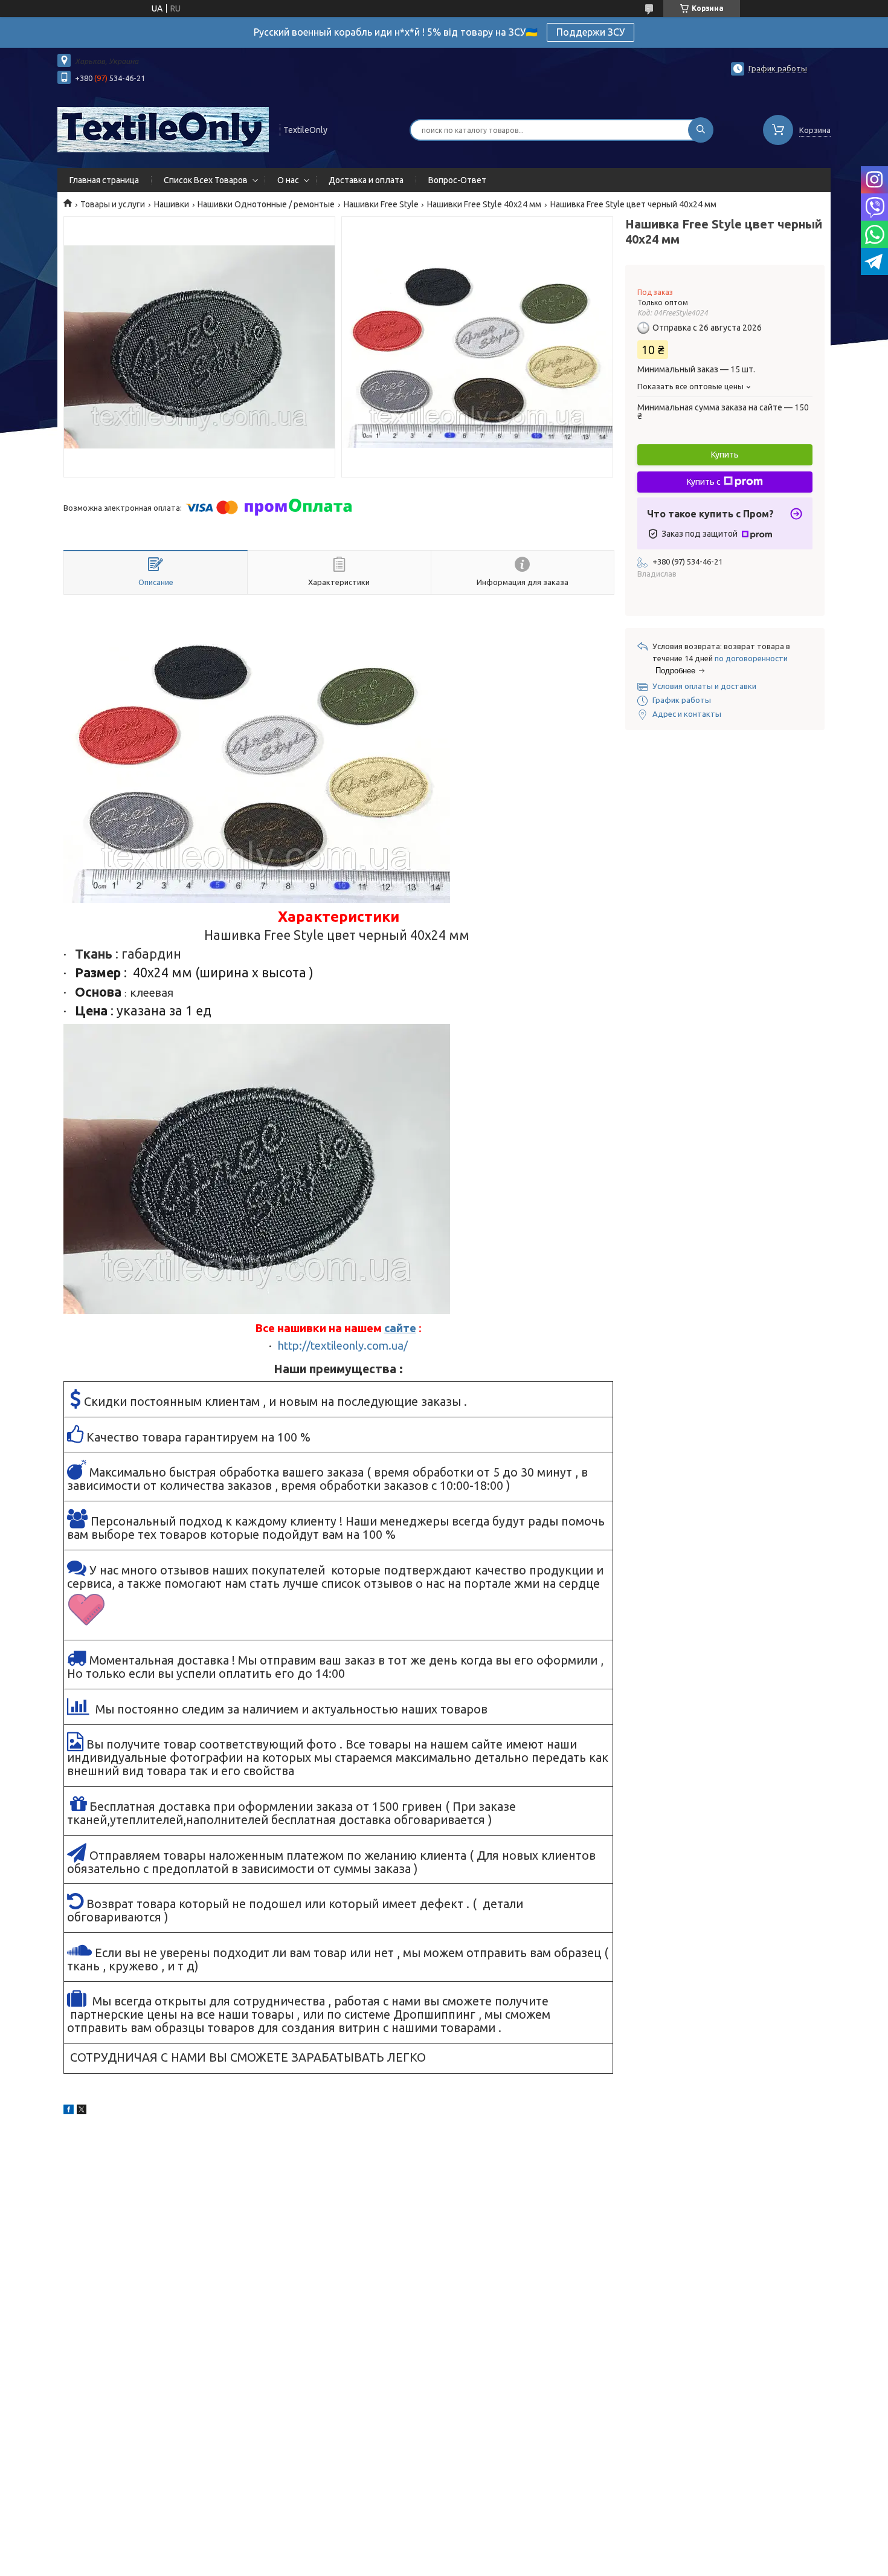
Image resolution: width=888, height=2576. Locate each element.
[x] (82, 2111)
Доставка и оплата (366, 180)
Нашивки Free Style (381, 204)
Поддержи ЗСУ (590, 32)
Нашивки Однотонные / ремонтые (266, 204)
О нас (288, 180)
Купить (725, 455)
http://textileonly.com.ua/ (343, 1346)
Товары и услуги (113, 204)
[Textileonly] (163, 129)
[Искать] (701, 130)
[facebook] (69, 2111)
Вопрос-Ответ (457, 180)
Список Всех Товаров (206, 180)
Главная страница (104, 180)
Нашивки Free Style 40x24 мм (484, 204)
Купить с (704, 482)
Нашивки (172, 204)
